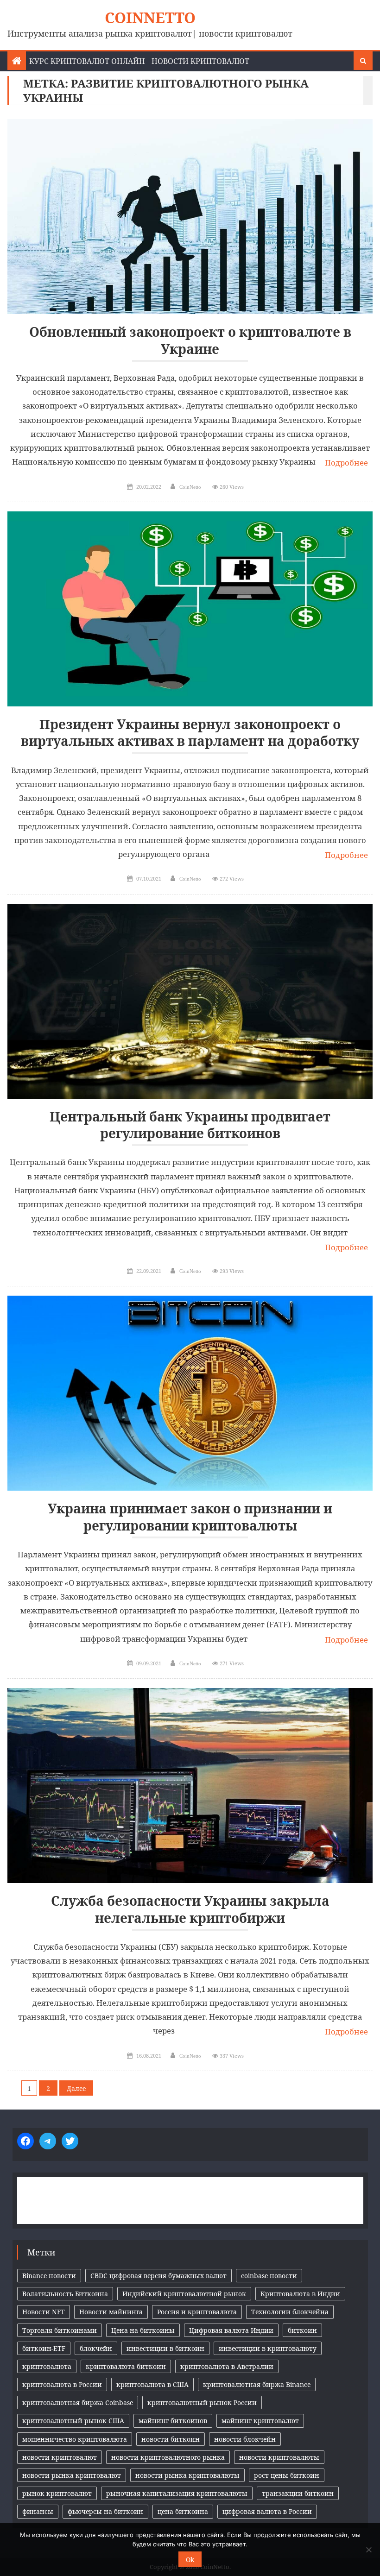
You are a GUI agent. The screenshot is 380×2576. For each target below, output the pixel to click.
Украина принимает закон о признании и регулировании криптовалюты (190, 1517)
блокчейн (96, 2348)
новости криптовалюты (279, 2457)
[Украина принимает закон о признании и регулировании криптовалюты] (190, 1393)
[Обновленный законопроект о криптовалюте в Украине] (190, 217)
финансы (38, 2511)
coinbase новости (269, 2276)
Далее (76, 2088)
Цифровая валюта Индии (231, 2330)
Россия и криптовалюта (197, 2312)
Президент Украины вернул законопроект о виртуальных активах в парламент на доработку (190, 733)
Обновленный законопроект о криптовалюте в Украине (190, 340)
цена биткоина (183, 2511)
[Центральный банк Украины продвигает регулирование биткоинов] (190, 1001)
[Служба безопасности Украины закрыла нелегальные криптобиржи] (190, 1786)
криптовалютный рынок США (73, 2421)
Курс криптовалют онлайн (87, 61)
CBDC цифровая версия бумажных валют (158, 2276)
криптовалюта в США (152, 2384)
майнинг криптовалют (260, 2421)
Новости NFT (44, 2312)
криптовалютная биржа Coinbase (78, 2403)
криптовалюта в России (62, 2384)
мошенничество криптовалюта (75, 2439)
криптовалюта (47, 2366)
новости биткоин (171, 2439)
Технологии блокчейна (290, 2312)
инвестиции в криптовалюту (268, 2348)
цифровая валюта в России (267, 2511)
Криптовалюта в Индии (300, 2294)
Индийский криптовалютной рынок (184, 2294)
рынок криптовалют (57, 2493)
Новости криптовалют (200, 61)
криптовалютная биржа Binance (257, 2384)
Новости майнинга (111, 2312)
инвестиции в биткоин (165, 2348)
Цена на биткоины (143, 2330)
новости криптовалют (60, 2457)
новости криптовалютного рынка (168, 2457)
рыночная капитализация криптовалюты (177, 2493)
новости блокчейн (245, 2439)
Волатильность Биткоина (65, 2294)
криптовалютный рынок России (202, 2403)
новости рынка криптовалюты (187, 2475)
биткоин (302, 2330)
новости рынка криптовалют (72, 2475)
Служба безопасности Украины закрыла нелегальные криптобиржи (190, 1909)
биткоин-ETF (44, 2348)
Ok (190, 2560)
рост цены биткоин (287, 2475)
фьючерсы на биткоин (105, 2511)
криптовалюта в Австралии (227, 2366)
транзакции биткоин (298, 2493)
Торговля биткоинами (60, 2330)
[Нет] (368, 2550)
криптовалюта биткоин (126, 2366)
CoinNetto (150, 17)
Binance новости (49, 2276)
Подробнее (346, 463)
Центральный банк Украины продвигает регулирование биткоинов (190, 1125)
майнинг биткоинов (173, 2421)
